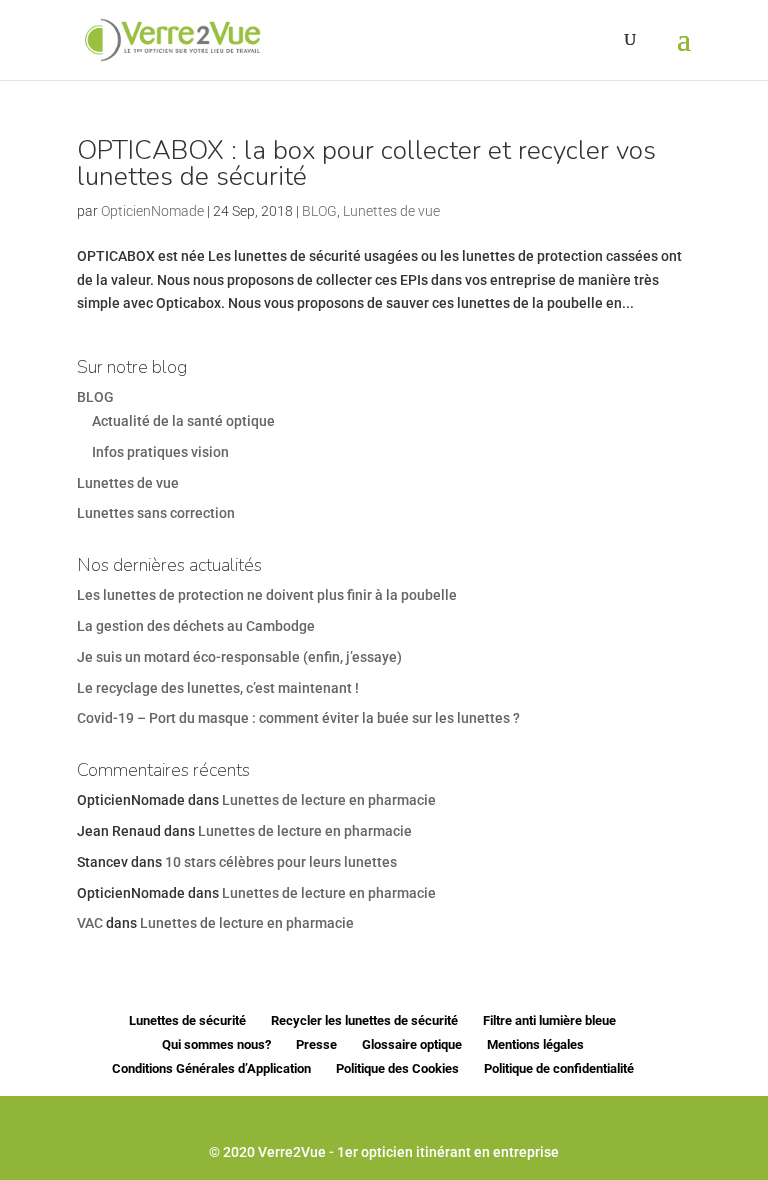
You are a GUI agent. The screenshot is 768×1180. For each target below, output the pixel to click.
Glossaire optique (412, 1044)
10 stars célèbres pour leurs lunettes (281, 862)
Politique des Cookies (397, 1068)
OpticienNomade (152, 211)
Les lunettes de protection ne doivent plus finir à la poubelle (267, 595)
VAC (90, 923)
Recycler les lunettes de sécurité (364, 1020)
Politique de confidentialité (559, 1068)
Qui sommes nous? (216, 1044)
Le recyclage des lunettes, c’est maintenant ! (218, 688)
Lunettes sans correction (156, 513)
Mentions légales (535, 1044)
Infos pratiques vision (160, 452)
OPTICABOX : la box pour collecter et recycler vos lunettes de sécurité (366, 163)
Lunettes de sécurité (187, 1020)
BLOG (319, 211)
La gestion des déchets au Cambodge (196, 626)
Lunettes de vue (391, 211)
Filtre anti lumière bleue (549, 1020)
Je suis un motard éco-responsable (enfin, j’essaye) (239, 657)
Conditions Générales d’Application (211, 1068)
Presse (316, 1044)
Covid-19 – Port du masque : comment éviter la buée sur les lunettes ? (298, 718)
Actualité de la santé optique (183, 421)
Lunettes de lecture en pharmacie (329, 800)
